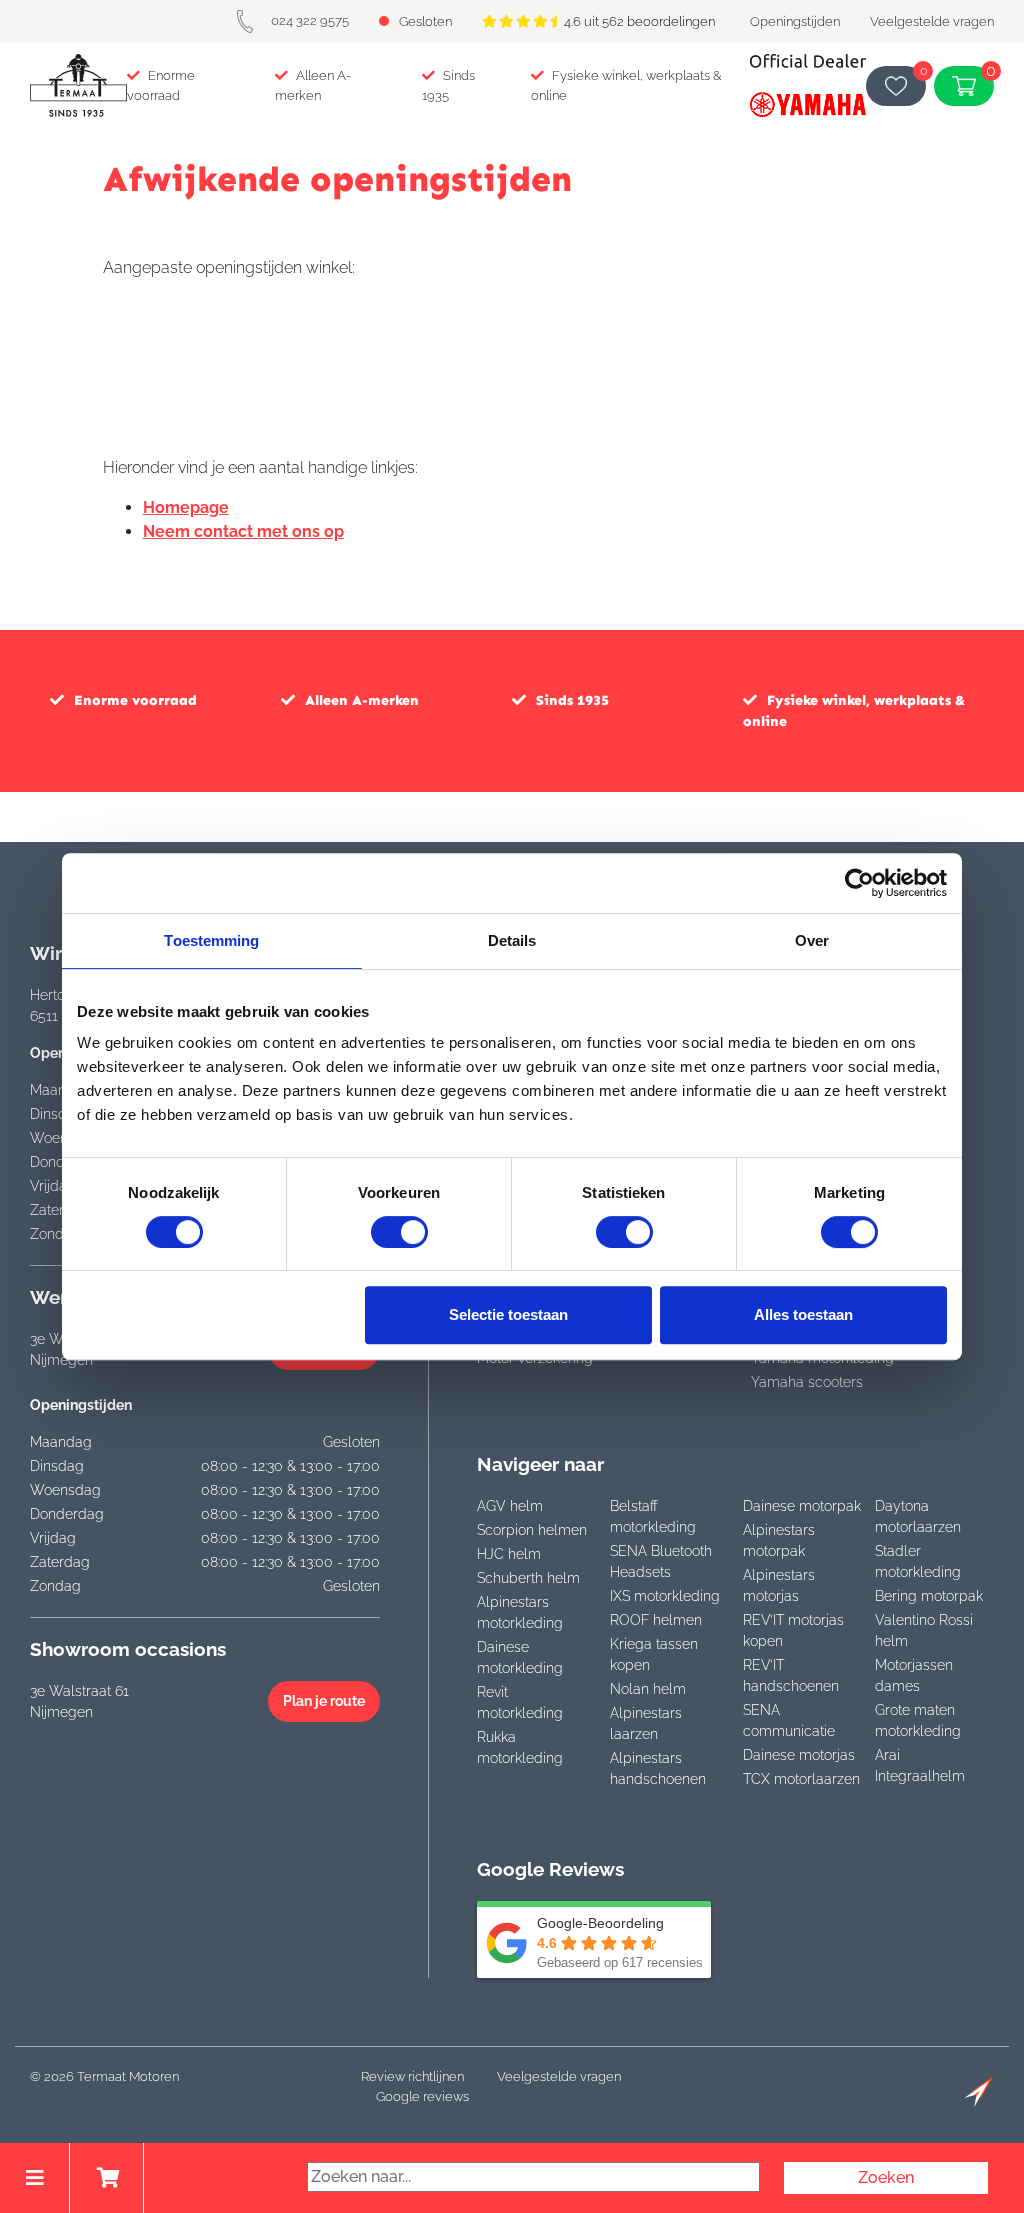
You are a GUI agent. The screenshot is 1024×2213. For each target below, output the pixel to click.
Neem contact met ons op (243, 531)
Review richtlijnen (412, 2076)
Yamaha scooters (807, 1382)
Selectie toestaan (508, 1314)
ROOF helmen (656, 1620)
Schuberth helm (528, 1578)
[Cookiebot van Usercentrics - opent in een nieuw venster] (859, 883)
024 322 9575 (310, 20)
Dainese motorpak (802, 1506)
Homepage (186, 507)
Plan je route (324, 1701)
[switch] (399, 1232)
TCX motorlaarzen (801, 1779)
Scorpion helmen (532, 1530)
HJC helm (509, 1554)
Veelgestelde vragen (932, 21)
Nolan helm (648, 1689)
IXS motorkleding (665, 1596)
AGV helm (510, 1506)
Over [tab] (812, 940)
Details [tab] (512, 940)
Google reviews (422, 2096)
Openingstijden (795, 21)
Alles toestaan (803, 1314)
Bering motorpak (929, 1596)
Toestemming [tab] (211, 940)
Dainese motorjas (799, 1755)
